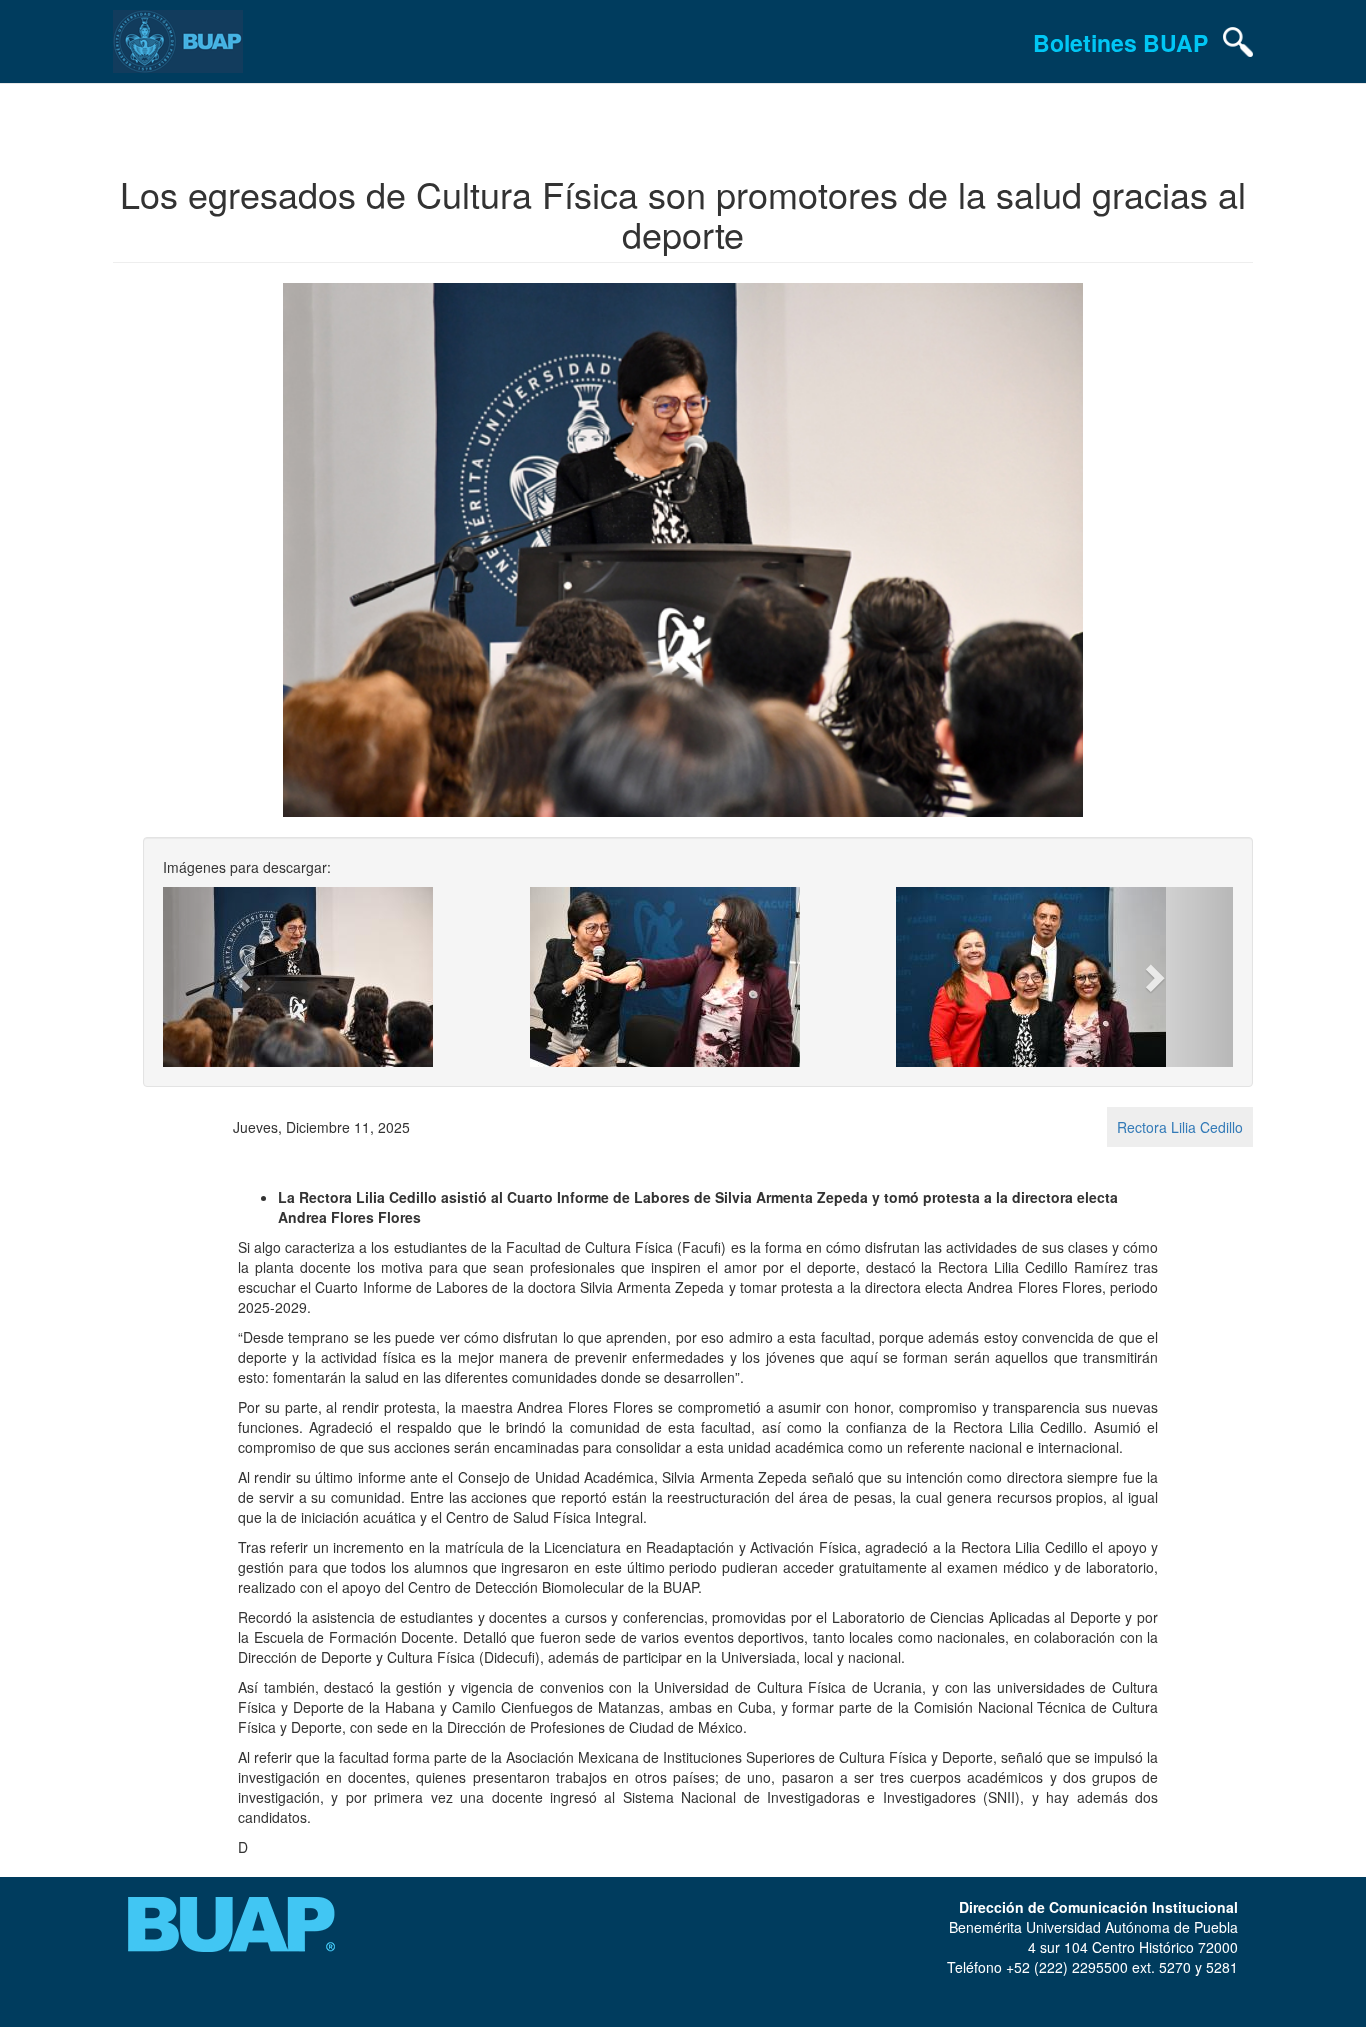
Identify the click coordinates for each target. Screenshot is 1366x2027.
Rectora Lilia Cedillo (1180, 1127)
